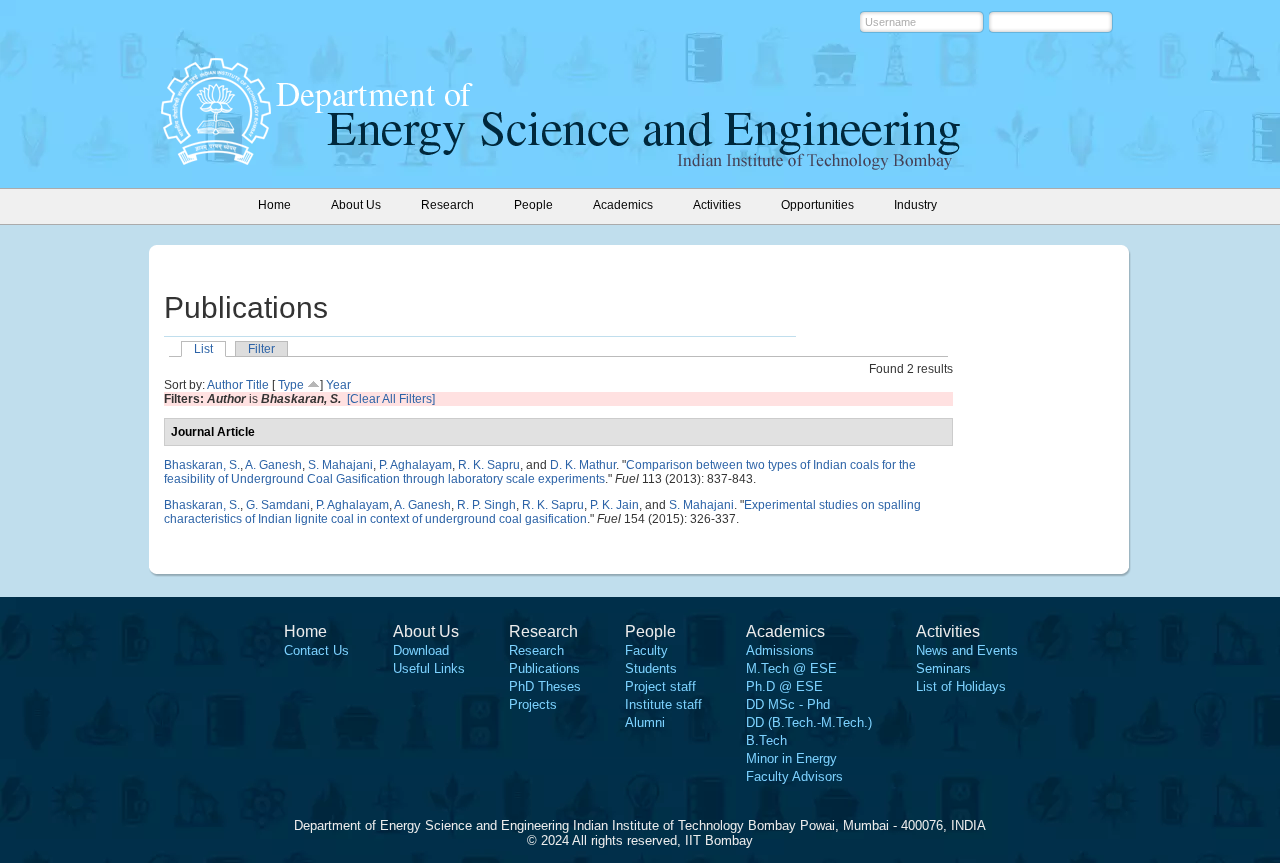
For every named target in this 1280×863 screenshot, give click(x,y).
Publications (544, 668)
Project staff (660, 686)
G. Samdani (278, 505)
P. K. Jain (614, 505)
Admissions (780, 650)
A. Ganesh (273, 465)
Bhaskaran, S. (202, 465)
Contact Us (316, 650)
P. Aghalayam (415, 465)
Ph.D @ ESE (784, 686)
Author (225, 385)
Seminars (943, 668)
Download (421, 650)
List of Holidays (961, 686)
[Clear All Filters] (391, 399)
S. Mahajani (340, 465)
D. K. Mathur (583, 465)
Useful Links (429, 668)
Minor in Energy (791, 758)
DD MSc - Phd (788, 704)
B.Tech (766, 740)
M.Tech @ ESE (791, 668)
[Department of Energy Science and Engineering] (216, 159)
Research (536, 650)
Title (257, 385)
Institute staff (663, 704)
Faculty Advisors (794, 776)
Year (338, 385)
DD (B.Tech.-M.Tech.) (809, 722)
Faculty (646, 650)
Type (291, 385)
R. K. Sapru (489, 465)
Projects (533, 704)
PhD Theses (545, 686)
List (203, 349)
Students (651, 668)
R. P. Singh (486, 505)
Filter (261, 349)
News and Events (967, 650)
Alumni (645, 722)
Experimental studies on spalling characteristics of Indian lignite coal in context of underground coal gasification (542, 512)
